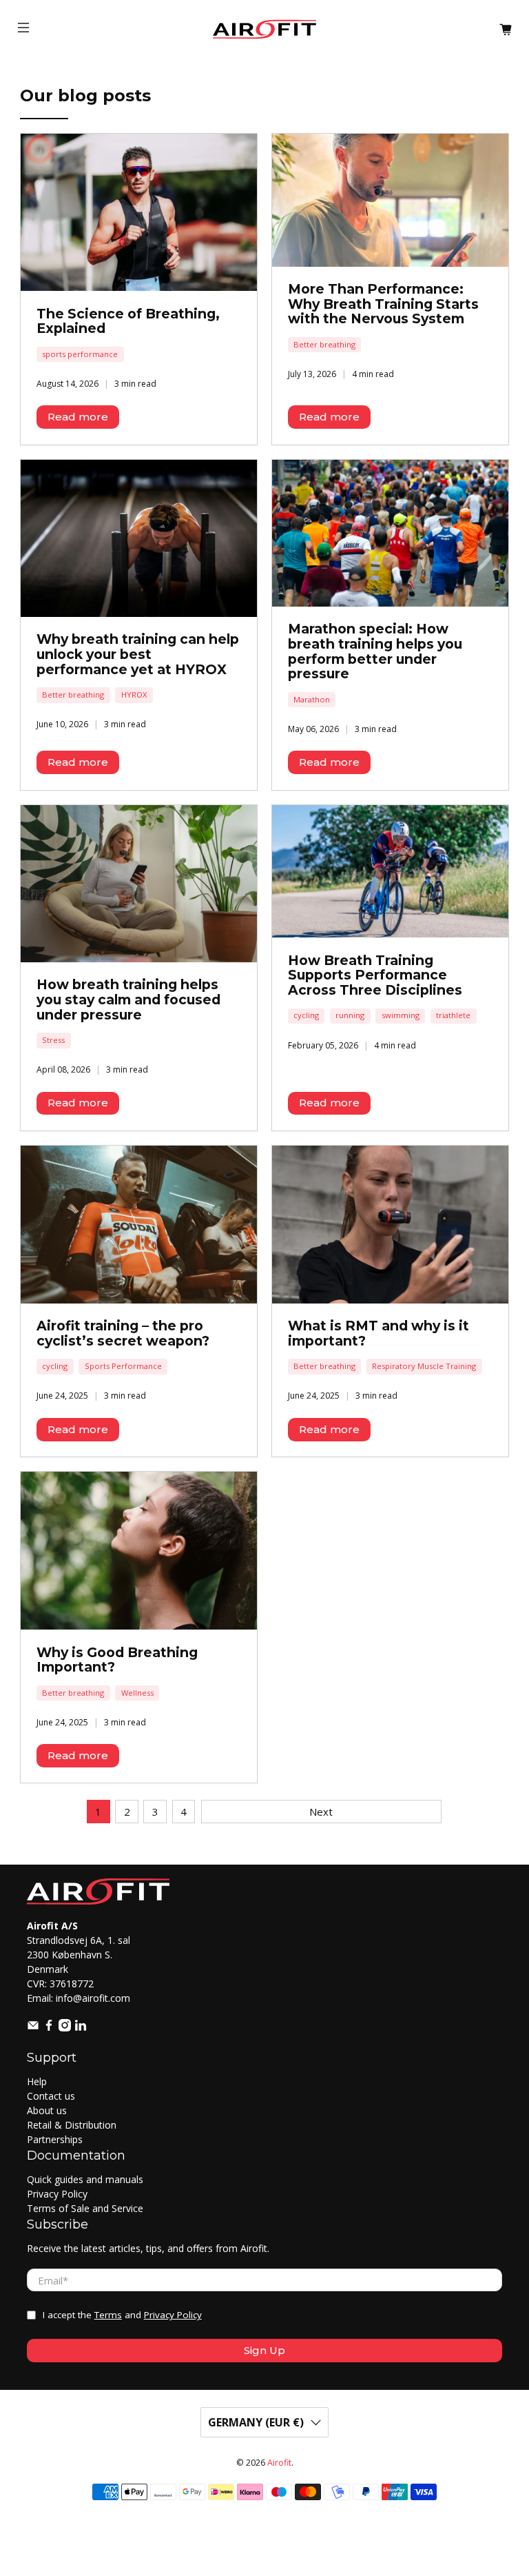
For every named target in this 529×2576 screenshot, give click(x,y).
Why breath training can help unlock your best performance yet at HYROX (138, 654)
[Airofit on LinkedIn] (81, 2028)
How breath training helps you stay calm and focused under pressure (128, 999)
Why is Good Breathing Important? (117, 1660)
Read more (78, 417)
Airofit (279, 2463)
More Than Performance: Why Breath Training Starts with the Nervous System (383, 304)
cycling (306, 1015)
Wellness (137, 1693)
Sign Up (264, 2350)
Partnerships (55, 2139)
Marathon (312, 699)
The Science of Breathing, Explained (128, 321)
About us (47, 2110)
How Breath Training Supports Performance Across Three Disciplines (375, 975)
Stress (53, 1040)
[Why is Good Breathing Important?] (139, 1551)
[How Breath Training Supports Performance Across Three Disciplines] (390, 872)
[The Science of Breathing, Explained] (139, 212)
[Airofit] (264, 29)
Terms (108, 2315)
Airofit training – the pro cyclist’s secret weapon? (123, 1333)
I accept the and (122, 2315)
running (350, 1015)
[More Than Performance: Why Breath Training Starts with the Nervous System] (390, 200)
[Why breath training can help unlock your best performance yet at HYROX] (139, 538)
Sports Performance (123, 1366)
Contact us (51, 2096)
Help (37, 2081)
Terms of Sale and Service (85, 2208)
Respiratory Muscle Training (424, 1366)
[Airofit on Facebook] (49, 2028)
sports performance (80, 354)
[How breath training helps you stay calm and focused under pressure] (139, 884)
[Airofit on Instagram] (65, 2028)
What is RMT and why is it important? (378, 1333)
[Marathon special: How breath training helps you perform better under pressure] (390, 533)
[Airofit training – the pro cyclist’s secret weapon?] (139, 1225)
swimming (401, 1015)
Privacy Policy (57, 2194)
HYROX (134, 694)
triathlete (453, 1015)
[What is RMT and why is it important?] (390, 1225)
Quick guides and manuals (85, 2179)
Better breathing (324, 344)
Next (321, 1812)
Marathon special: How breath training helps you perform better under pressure (375, 651)
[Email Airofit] (33, 2028)
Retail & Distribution (72, 2125)
